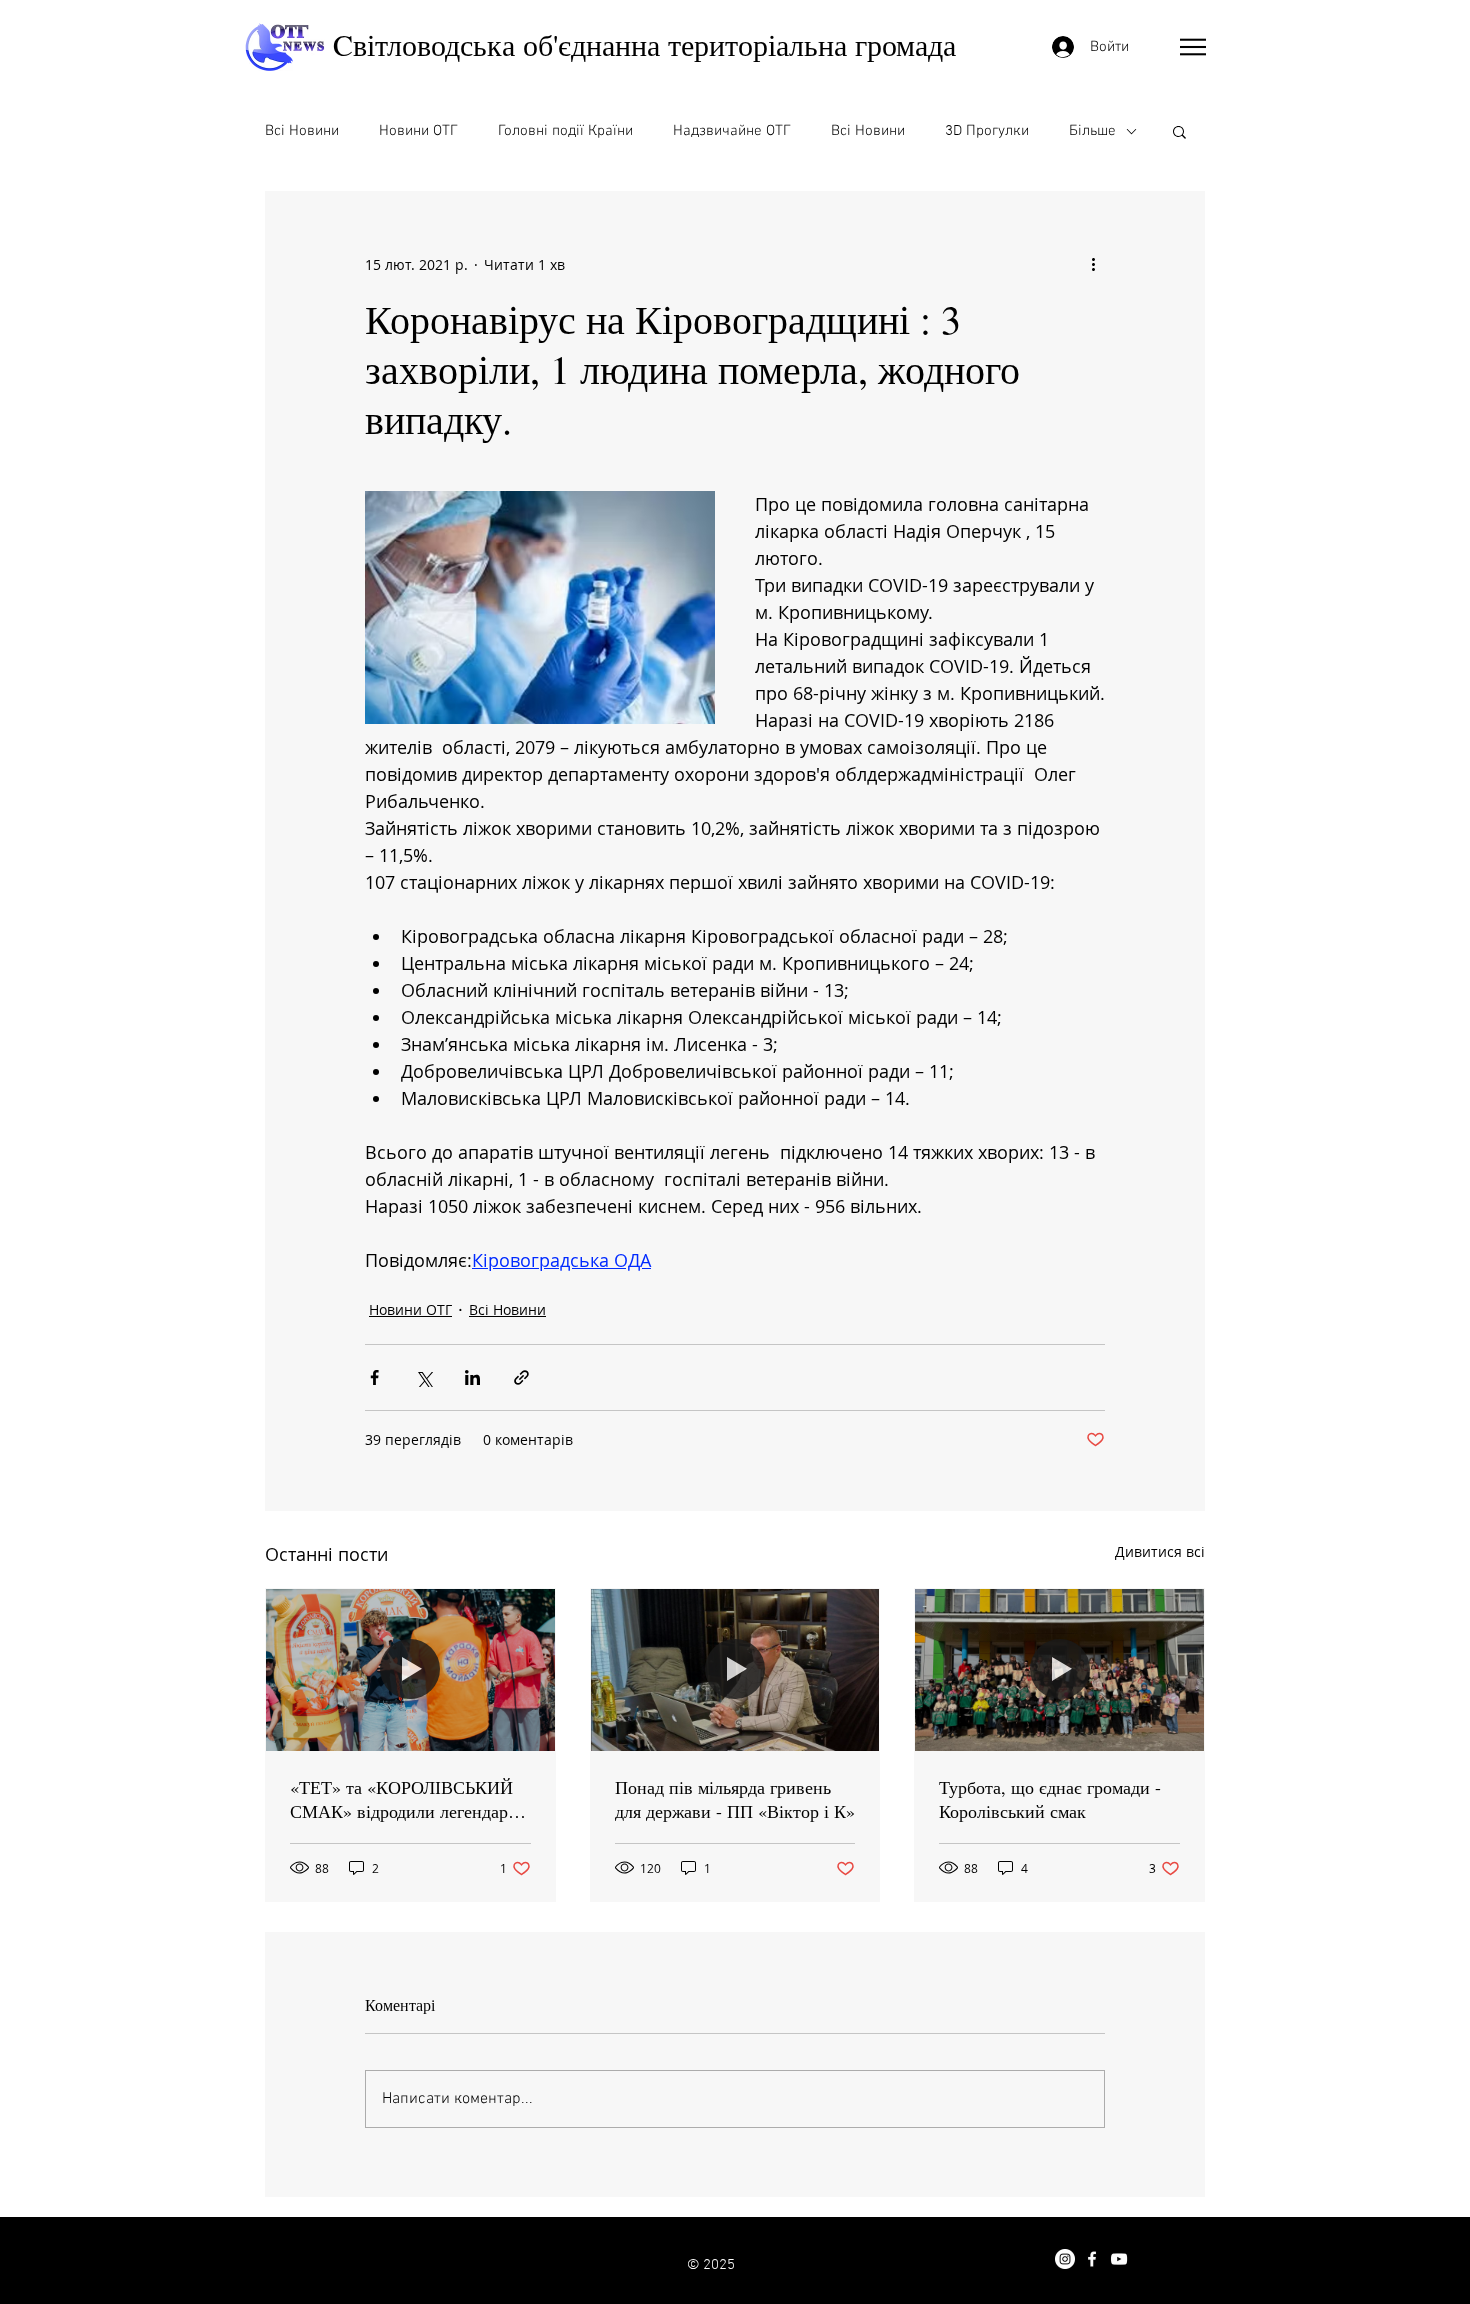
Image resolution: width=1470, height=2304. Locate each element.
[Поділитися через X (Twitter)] (423, 1377)
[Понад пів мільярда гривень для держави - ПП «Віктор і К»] (735, 1670)
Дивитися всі (1160, 1551)
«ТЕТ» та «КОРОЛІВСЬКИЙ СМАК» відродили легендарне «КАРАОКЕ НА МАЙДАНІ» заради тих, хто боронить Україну (408, 1799)
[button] (1193, 47)
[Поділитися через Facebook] (374, 1377)
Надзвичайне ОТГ (732, 131)
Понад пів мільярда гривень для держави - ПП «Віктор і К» (735, 1799)
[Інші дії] (1093, 264)
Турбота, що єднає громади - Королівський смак (1050, 1799)
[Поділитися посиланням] (521, 1377)
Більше (1092, 131)
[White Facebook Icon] (1092, 2259)
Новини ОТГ (418, 131)
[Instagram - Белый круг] (1065, 2259)
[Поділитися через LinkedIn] (472, 1377)
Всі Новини (302, 131)
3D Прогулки (987, 131)
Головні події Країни (565, 131)
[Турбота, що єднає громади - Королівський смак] (1059, 1670)
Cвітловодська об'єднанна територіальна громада (644, 44)
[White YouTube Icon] (1119, 2259)
